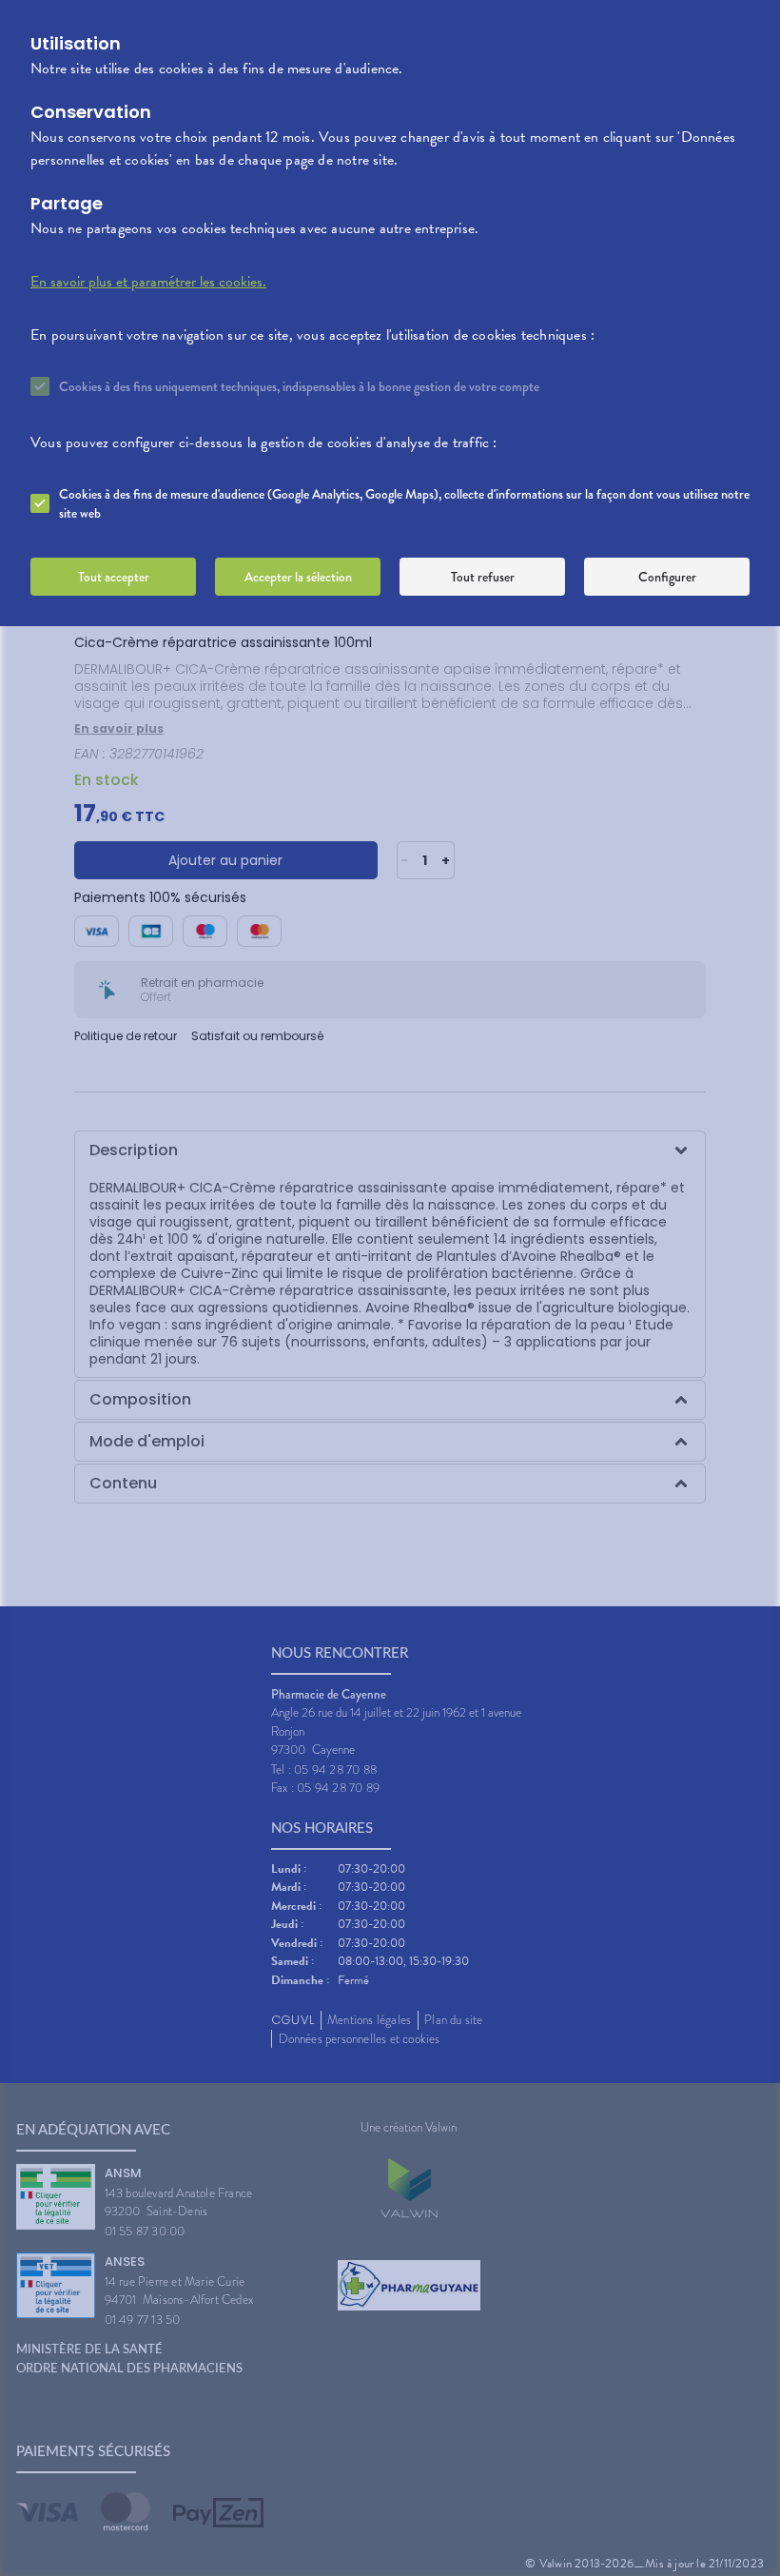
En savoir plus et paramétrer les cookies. (148, 282)
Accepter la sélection (298, 577)
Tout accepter (114, 577)
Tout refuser (483, 577)
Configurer (667, 577)
